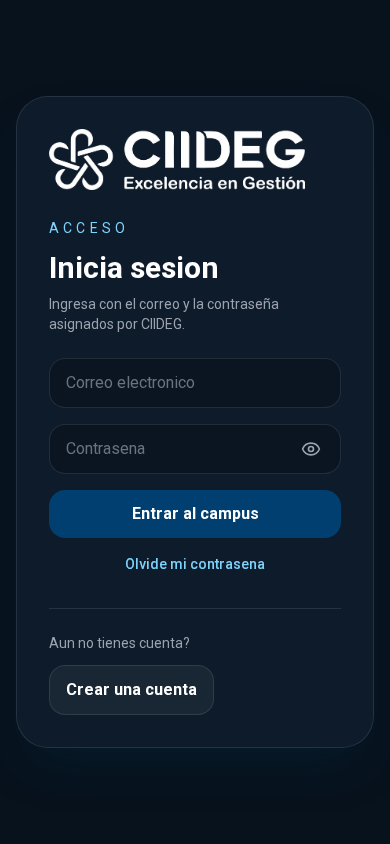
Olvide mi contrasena (195, 564)
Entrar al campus (195, 513)
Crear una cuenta (131, 689)
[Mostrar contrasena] (311, 449)
